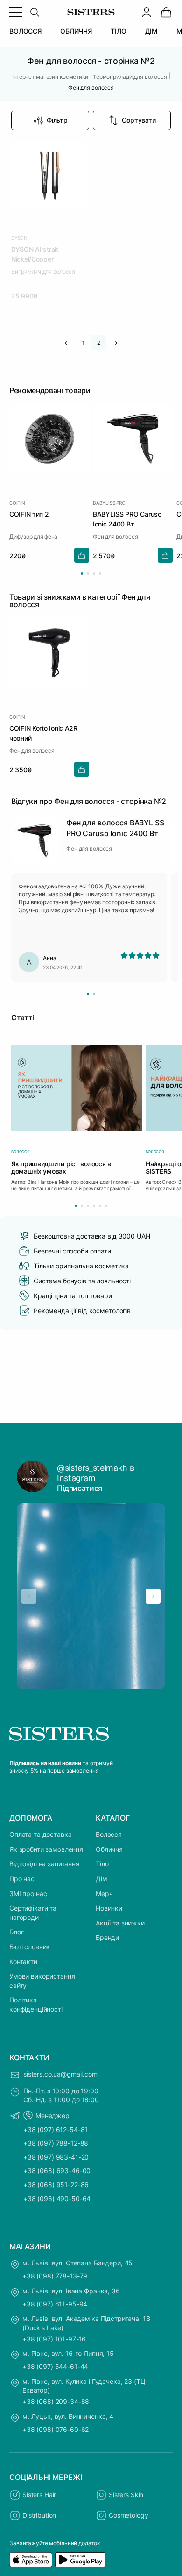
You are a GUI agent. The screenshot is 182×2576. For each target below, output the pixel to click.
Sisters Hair (39, 2495)
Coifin (17, 503)
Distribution (39, 2515)
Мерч (104, 1894)
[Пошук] (35, 12)
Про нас (22, 1879)
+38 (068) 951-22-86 (56, 2185)
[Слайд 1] (88, 994)
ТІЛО (118, 31)
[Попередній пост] (29, 1596)
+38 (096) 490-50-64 (57, 2199)
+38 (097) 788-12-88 (56, 2143)
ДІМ (152, 31)
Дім (101, 1879)
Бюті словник (30, 1947)
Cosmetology (128, 2515)
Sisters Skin (126, 2495)
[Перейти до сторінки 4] (100, 573)
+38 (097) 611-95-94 (55, 2304)
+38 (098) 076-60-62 (56, 2429)
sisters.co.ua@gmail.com (60, 2074)
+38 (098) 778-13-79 (55, 2276)
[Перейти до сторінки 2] (88, 573)
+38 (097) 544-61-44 (55, 2366)
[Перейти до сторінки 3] (94, 573)
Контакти (23, 1962)
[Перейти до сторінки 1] (82, 573)
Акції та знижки (120, 1923)
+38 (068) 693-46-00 (57, 2171)
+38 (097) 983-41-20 (56, 2157)
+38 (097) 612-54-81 (56, 2129)
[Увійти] (147, 12)
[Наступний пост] (153, 1596)
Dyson (19, 238)
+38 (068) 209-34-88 (56, 2401)
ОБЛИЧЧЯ (76, 31)
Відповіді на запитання (44, 1864)
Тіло (102, 1864)
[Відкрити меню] (16, 12)
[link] (166, 12)
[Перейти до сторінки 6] (106, 1206)
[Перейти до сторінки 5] (100, 1206)
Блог (16, 1932)
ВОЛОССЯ (25, 31)
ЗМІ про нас (28, 1894)
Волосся (109, 1834)
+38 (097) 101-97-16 (54, 2339)
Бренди (107, 1937)
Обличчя (109, 1849)
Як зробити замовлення (46, 1849)
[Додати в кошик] (82, 555)
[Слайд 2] (94, 994)
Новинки (109, 1908)
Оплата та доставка (40, 1834)
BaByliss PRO (109, 503)
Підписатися (80, 1488)
